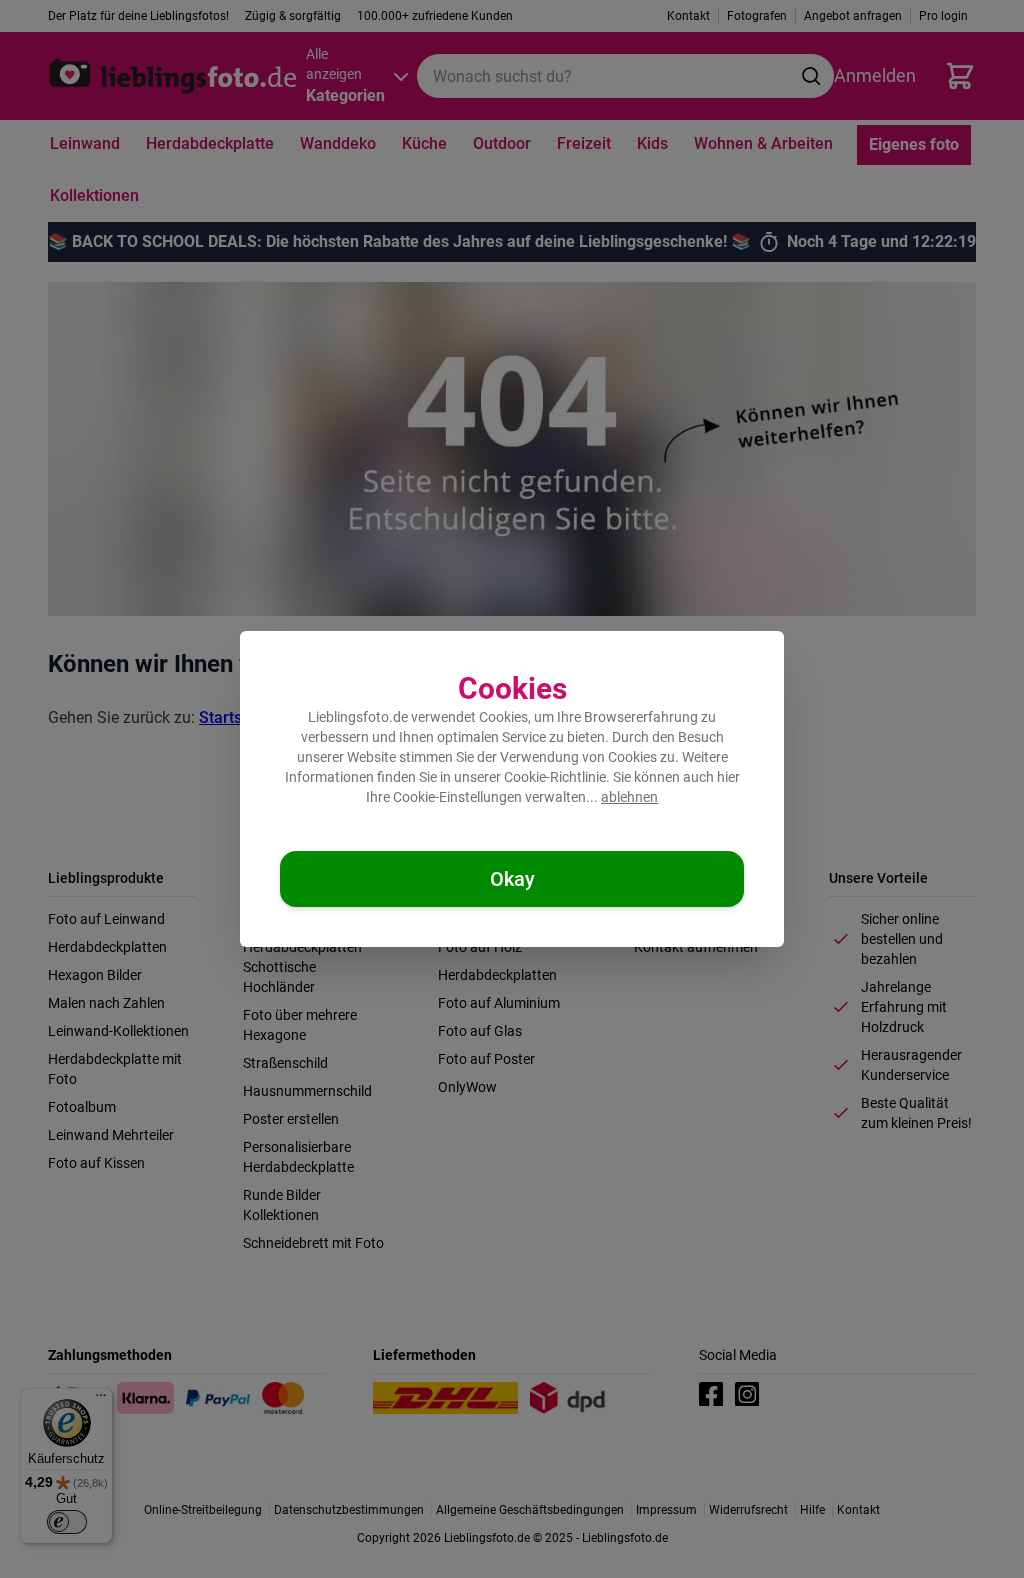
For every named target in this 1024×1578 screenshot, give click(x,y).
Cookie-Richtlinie (555, 777)
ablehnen (629, 797)
